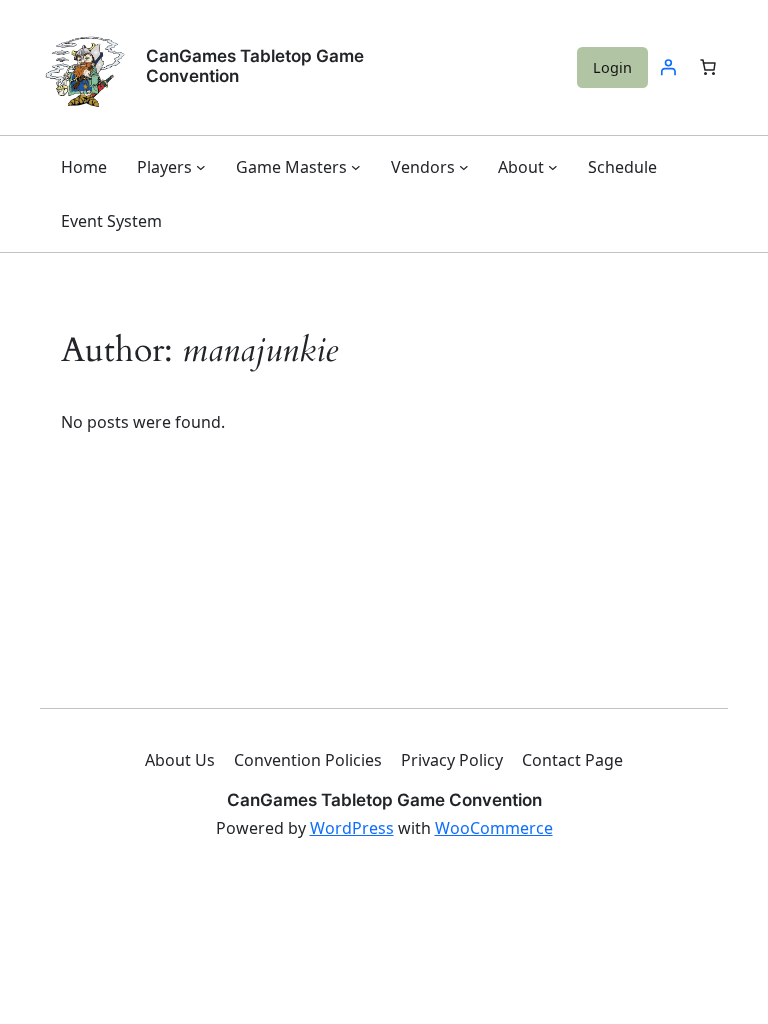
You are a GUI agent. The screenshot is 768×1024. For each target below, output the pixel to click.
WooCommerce (494, 828)
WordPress (352, 828)
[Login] (668, 67)
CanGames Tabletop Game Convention (255, 66)
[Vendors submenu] (464, 167)
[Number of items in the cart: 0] (708, 67)
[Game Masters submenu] (356, 167)
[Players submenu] (201, 167)
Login (612, 67)
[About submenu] (553, 167)
